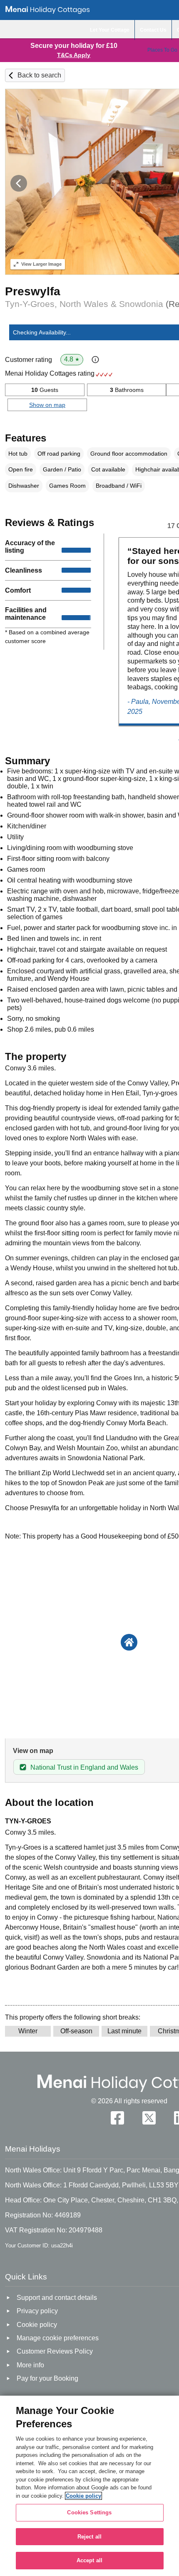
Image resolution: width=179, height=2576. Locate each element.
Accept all (89, 2560)
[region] (89, 2486)
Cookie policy (83, 2496)
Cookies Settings (89, 2512)
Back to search (39, 75)
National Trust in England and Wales (84, 1767)
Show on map (47, 405)
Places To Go (162, 50)
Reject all (89, 2537)
